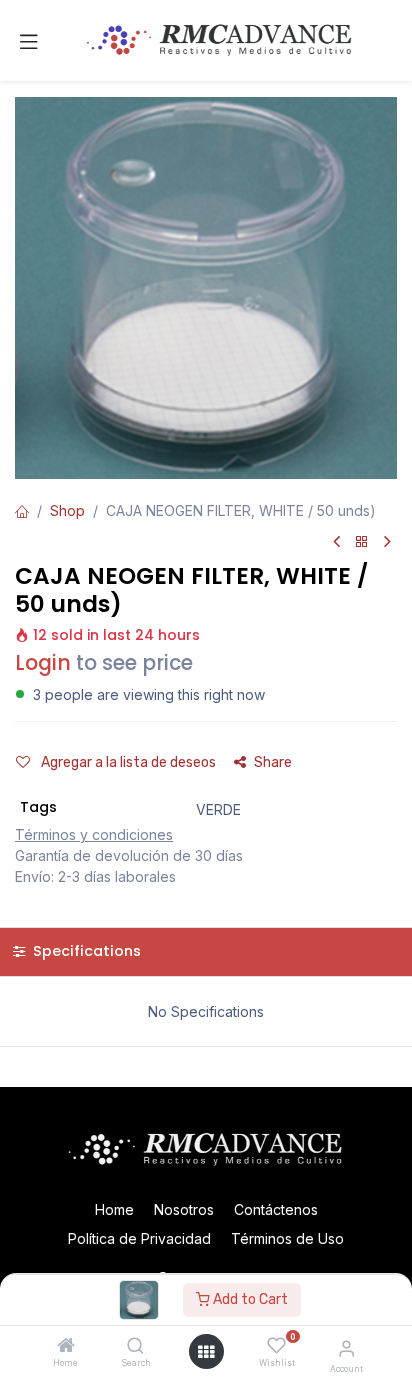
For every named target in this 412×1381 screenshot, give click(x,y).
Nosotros (184, 1209)
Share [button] (273, 762)
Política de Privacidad (139, 1238)
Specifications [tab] (85, 951)
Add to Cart (249, 1299)
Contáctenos (276, 1209)
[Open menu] (206, 1352)
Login (43, 663)
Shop (67, 510)
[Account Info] (346, 1348)
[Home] (66, 1346)
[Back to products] (362, 542)
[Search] (135, 1346)
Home (114, 1209)
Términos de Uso (287, 1238)
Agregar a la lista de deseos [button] (127, 762)
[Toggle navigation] (29, 41)
